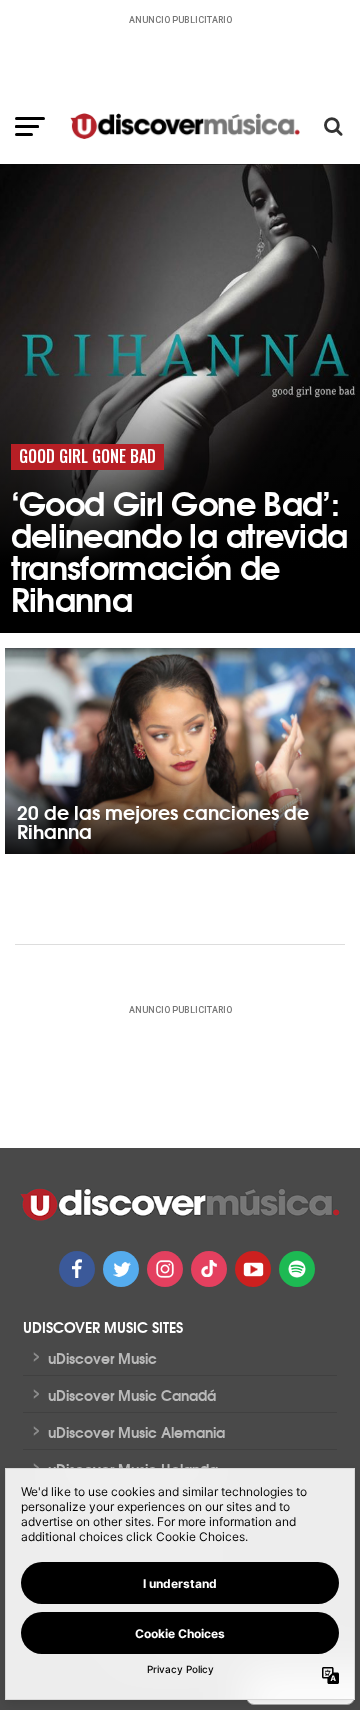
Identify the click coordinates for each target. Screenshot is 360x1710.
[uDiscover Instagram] (165, 1269)
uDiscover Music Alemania (136, 1432)
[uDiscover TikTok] (209, 1269)
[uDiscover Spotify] (297, 1269)
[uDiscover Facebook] (77, 1269)
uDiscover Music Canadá (132, 1395)
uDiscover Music (102, 1358)
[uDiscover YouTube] (253, 1269)
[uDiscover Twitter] (121, 1269)
